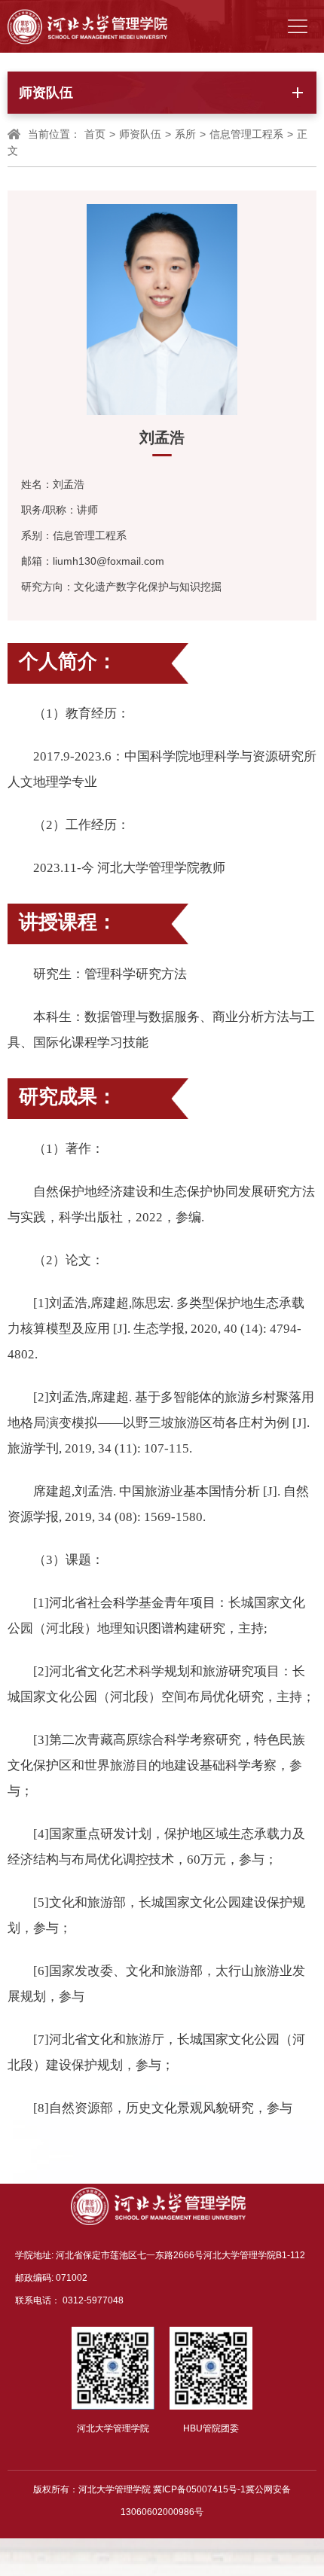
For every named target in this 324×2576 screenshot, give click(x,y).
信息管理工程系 (246, 134)
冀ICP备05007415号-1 (199, 2489)
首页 (95, 134)
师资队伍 (140, 134)
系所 (185, 134)
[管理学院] (87, 26)
